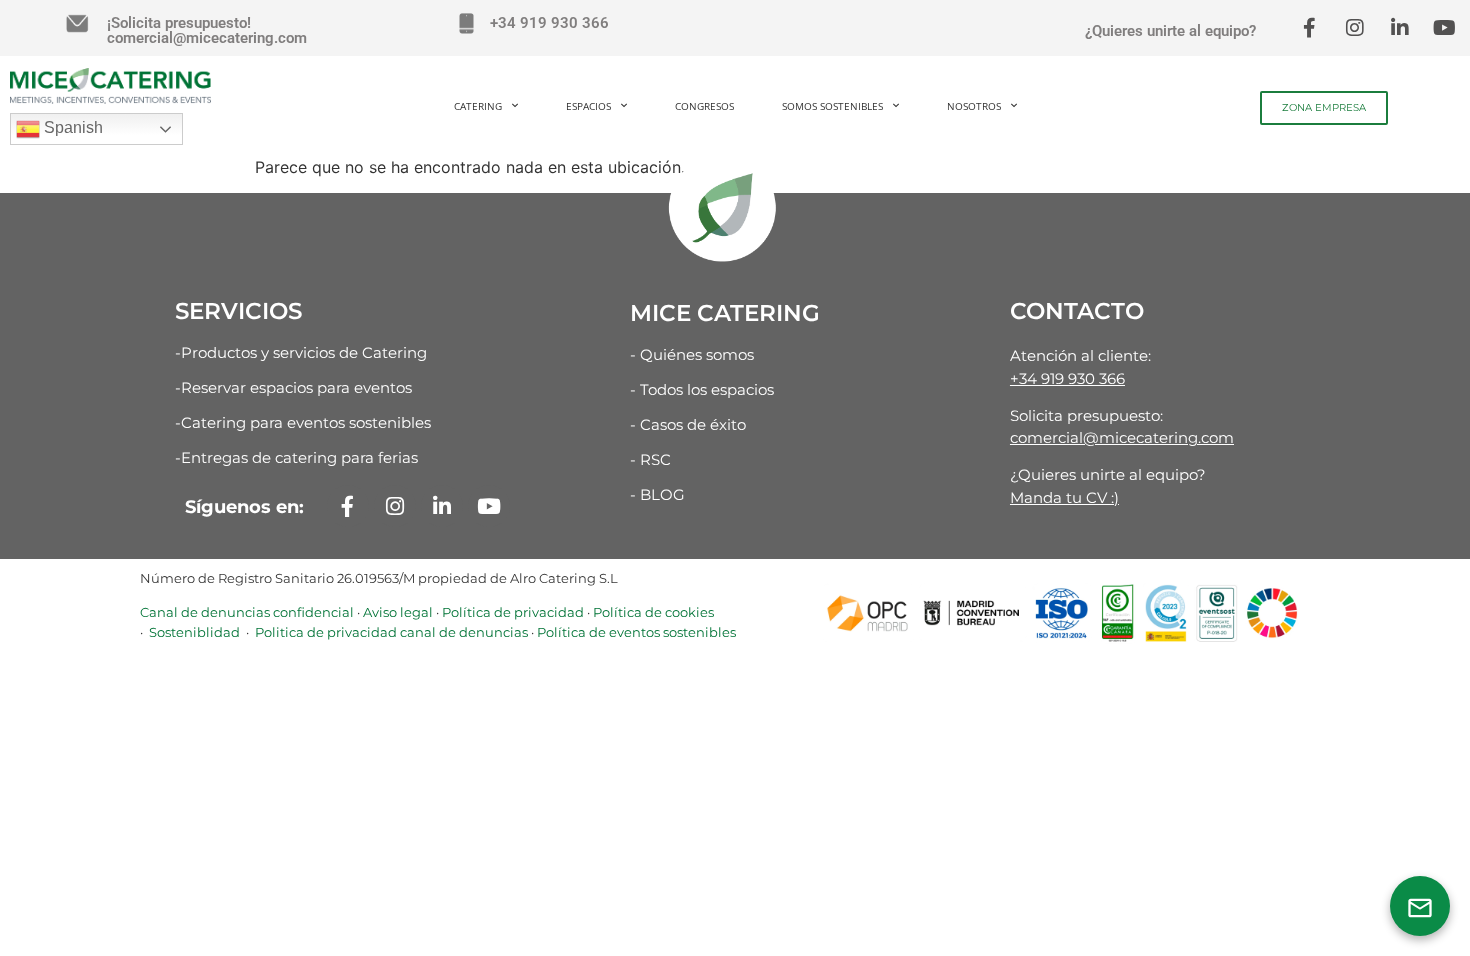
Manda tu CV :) (1064, 497)
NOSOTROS (974, 106)
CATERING (478, 106)
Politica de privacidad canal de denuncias (390, 632)
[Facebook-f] (1310, 28)
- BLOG (657, 494)
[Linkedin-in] (1400, 28)
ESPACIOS (588, 106)
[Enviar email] (1420, 906)
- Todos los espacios (702, 389)
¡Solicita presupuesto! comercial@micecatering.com (207, 30)
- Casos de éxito (688, 424)
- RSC (650, 459)
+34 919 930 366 (549, 23)
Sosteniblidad (193, 632)
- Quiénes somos (692, 354)
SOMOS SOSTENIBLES (832, 106)
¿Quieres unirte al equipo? (1170, 31)
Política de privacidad (513, 612)
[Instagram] (1355, 28)
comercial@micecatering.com (1122, 437)
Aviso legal (398, 612)
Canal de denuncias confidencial (247, 612)
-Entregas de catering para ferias (296, 457)
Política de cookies (653, 612)
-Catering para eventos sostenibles (303, 422)
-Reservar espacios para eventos (293, 387)
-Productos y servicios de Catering (301, 352)
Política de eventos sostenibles (636, 632)
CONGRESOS (704, 106)
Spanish (71, 127)
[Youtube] (1445, 28)
